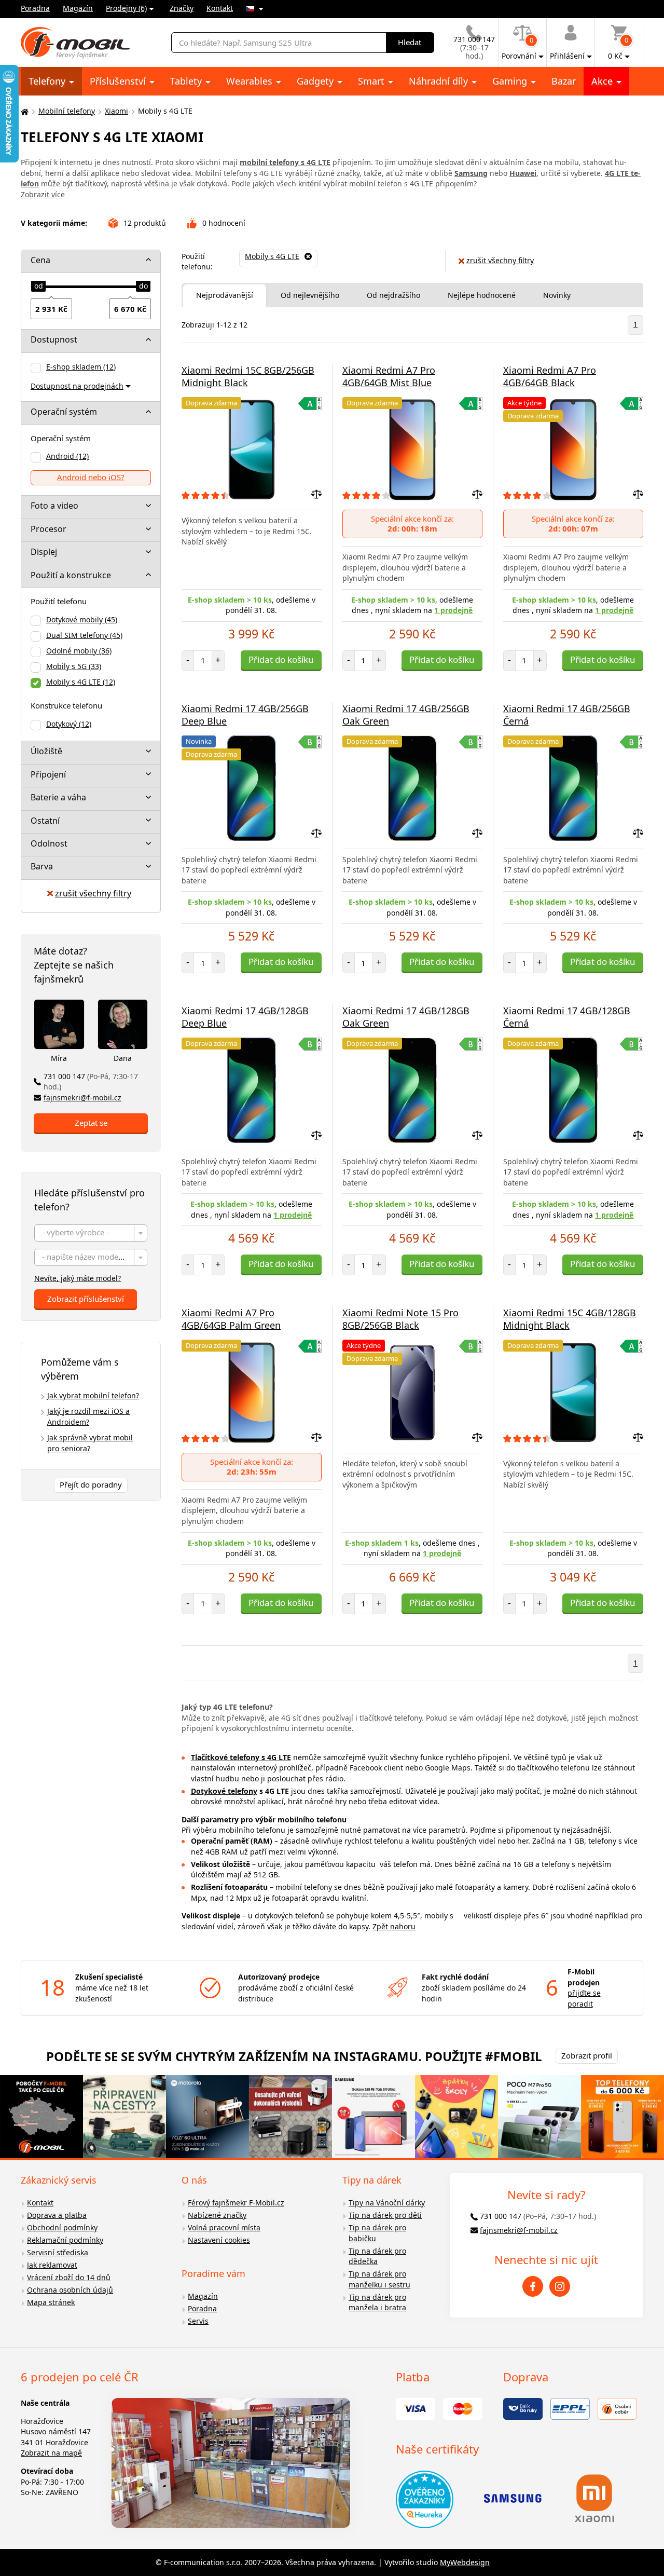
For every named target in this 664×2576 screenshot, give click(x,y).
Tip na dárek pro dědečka (377, 2256)
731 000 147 (91, 1082)
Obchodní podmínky (62, 2227)
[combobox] (91, 1233)
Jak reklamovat (52, 2265)
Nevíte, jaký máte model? (78, 1278)
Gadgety (316, 81)
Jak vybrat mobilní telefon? (93, 1395)
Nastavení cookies (219, 2240)
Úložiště (46, 751)
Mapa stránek (51, 2302)
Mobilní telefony (67, 111)
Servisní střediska (58, 2252)
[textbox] (91, 1234)
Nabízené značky (217, 2215)
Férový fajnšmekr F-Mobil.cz (236, 2203)
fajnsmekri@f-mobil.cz (82, 1098)
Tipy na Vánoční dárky (387, 2203)
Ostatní (45, 821)
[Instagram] (560, 2286)
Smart (372, 81)
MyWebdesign (465, 2562)
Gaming (511, 81)
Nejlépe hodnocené (482, 295)
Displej (44, 552)
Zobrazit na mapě (51, 2453)
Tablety (187, 81)
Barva (42, 866)
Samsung (471, 173)
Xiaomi (116, 111)
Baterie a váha (58, 797)
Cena (40, 260)
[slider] (38, 287)
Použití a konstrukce (71, 575)
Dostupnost (54, 339)
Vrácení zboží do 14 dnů (69, 2277)
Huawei (523, 173)
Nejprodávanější (225, 295)
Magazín (78, 8)
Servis (198, 2321)
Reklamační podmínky (65, 2240)
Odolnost (49, 843)
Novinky (557, 295)
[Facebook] (533, 2286)
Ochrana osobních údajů (70, 2290)
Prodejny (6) (126, 8)
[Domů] (23, 111)
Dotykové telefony (224, 1791)
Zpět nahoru (394, 1926)
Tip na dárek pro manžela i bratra (377, 2302)
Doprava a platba (57, 2215)
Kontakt (220, 8)
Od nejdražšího (393, 295)
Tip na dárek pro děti (385, 2215)
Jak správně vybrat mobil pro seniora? (90, 1443)
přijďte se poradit (584, 1998)
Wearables (251, 81)
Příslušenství (119, 81)
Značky (182, 8)
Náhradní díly (440, 81)
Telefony (48, 81)
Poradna (35, 8)
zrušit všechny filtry (93, 893)
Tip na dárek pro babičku (377, 2233)
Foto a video (54, 506)
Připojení (48, 774)
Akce (603, 81)
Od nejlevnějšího (310, 295)
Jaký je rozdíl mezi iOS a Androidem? (88, 1416)
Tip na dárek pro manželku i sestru (379, 2279)
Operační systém (64, 412)
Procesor (49, 529)
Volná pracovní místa (224, 2227)
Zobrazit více (43, 194)
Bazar (564, 81)
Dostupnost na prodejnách (77, 386)
